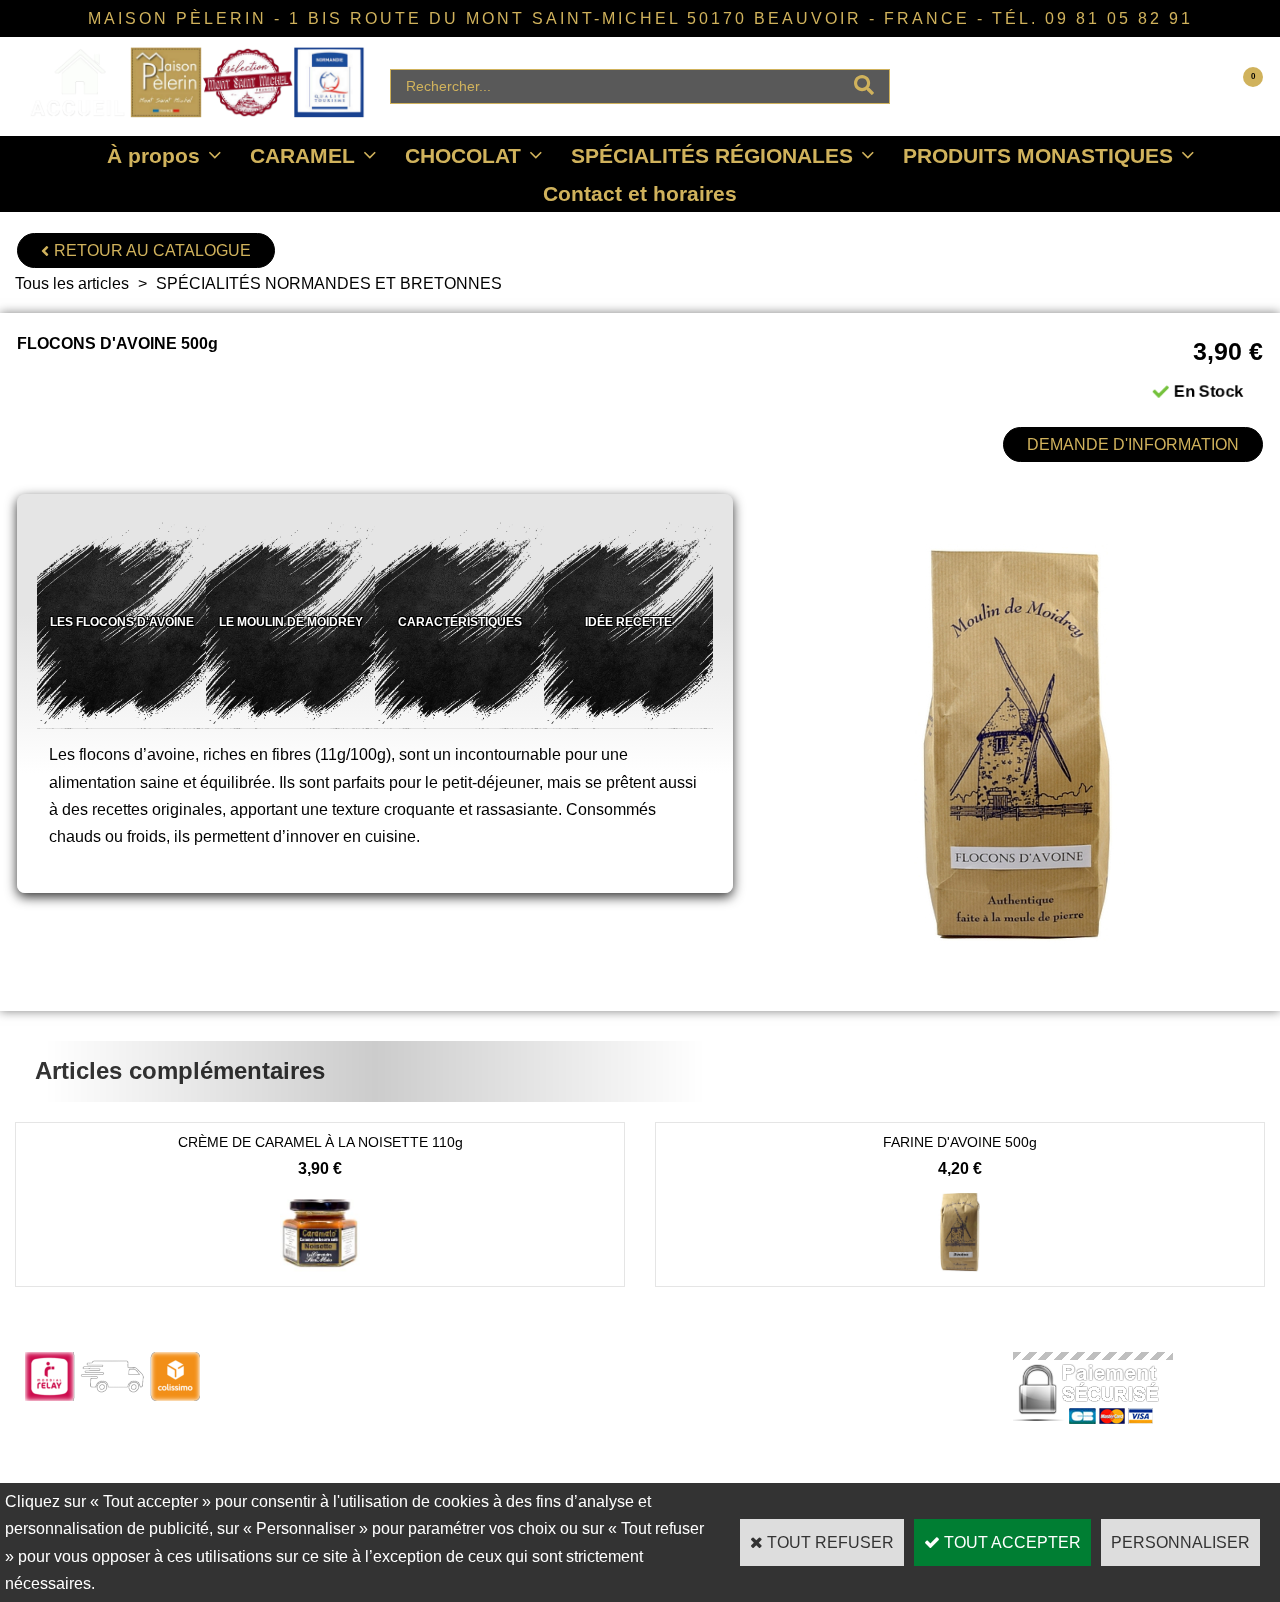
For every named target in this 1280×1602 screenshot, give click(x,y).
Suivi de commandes (588, 1392)
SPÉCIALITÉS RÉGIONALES (712, 155)
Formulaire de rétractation (602, 1473)
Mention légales (817, 1473)
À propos (153, 155)
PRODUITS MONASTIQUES (1038, 155)
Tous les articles (72, 283)
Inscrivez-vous (320, 1473)
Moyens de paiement (587, 1446)
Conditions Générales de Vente (867, 1446)
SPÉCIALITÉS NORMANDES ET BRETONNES (329, 283)
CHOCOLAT (463, 155)
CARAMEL (302, 155)
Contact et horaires (640, 193)
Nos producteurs (820, 1419)
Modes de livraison (580, 1419)
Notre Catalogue (325, 1392)
